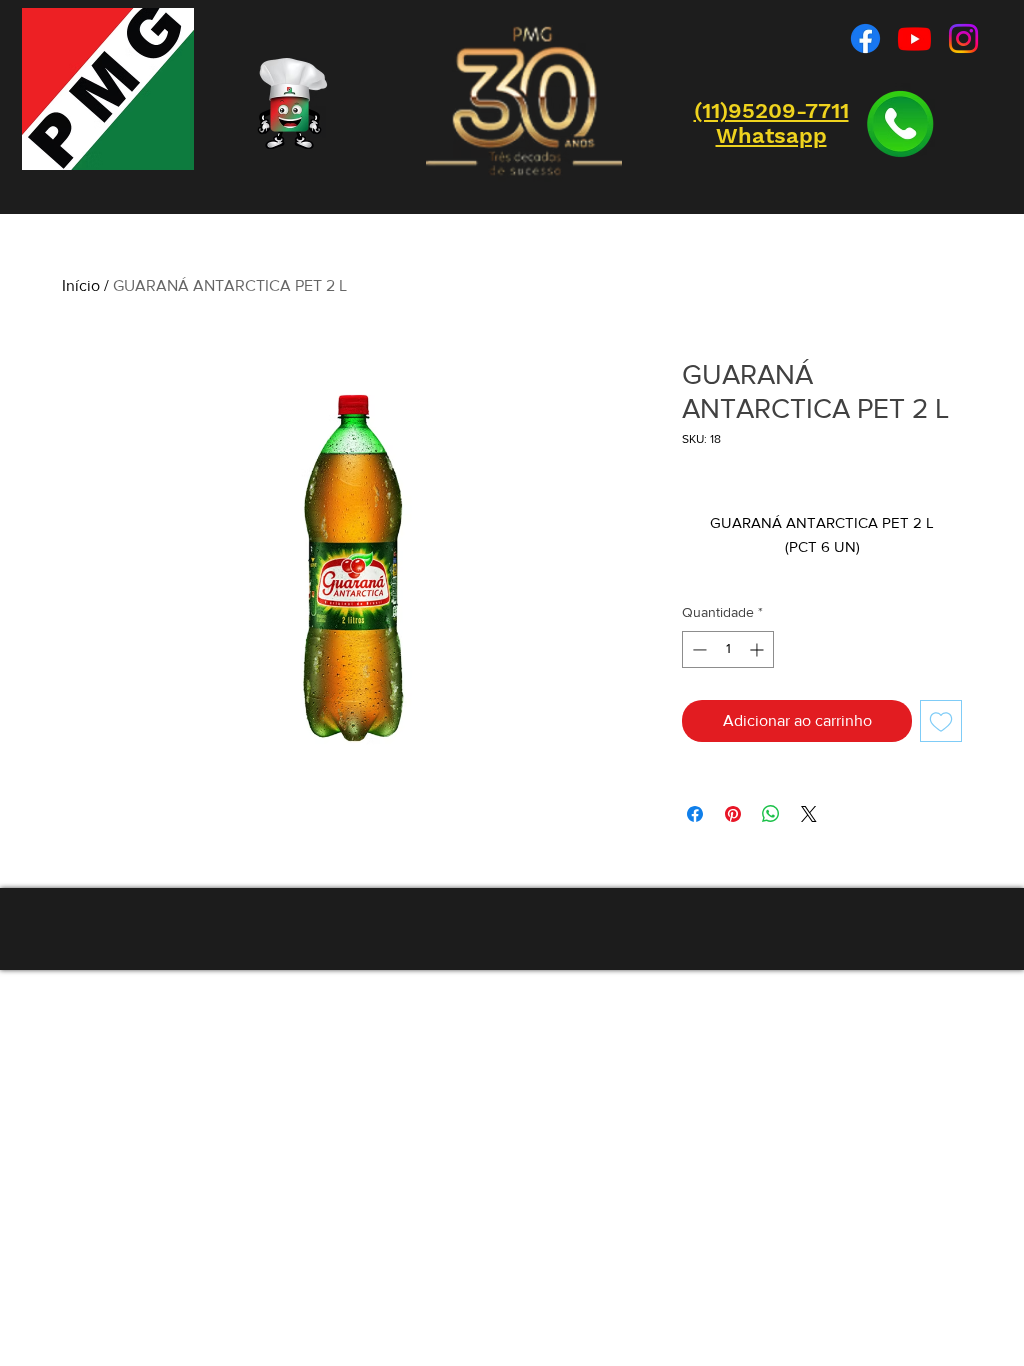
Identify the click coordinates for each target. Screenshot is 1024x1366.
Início (81, 285)
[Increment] (758, 649)
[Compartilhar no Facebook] (695, 814)
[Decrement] (697, 649)
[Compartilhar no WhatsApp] (771, 814)
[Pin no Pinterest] (733, 814)
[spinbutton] (728, 649)
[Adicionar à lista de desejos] (941, 721)
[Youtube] (914, 38)
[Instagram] (963, 38)
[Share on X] (809, 814)
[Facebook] (865, 38)
